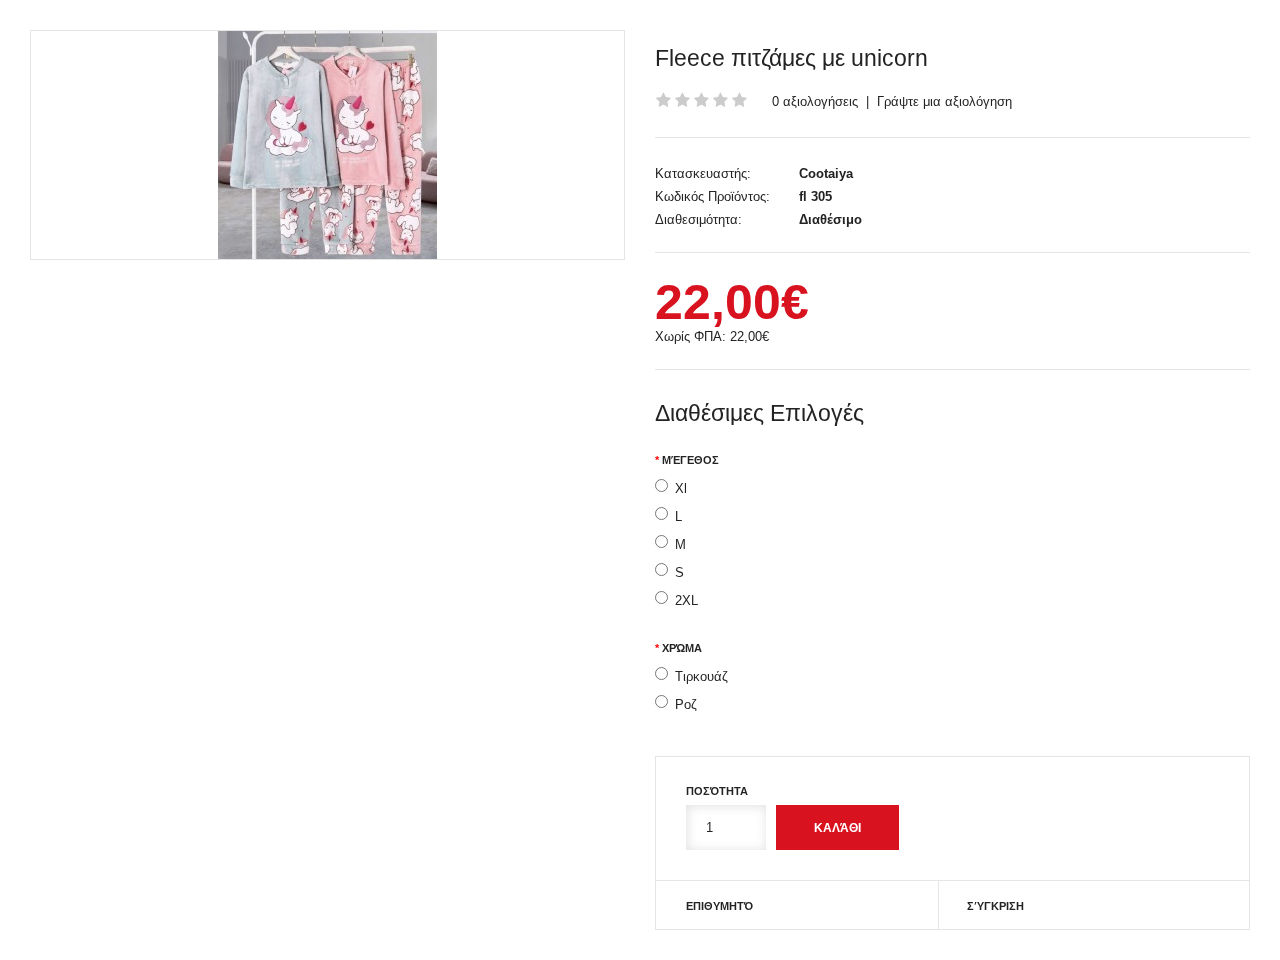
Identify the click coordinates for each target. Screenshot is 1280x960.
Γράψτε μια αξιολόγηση (944, 101)
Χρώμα (682, 648)
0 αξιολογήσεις (815, 101)
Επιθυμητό (719, 906)
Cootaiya (826, 173)
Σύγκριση (995, 906)
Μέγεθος (690, 460)
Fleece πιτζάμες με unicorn (791, 58)
